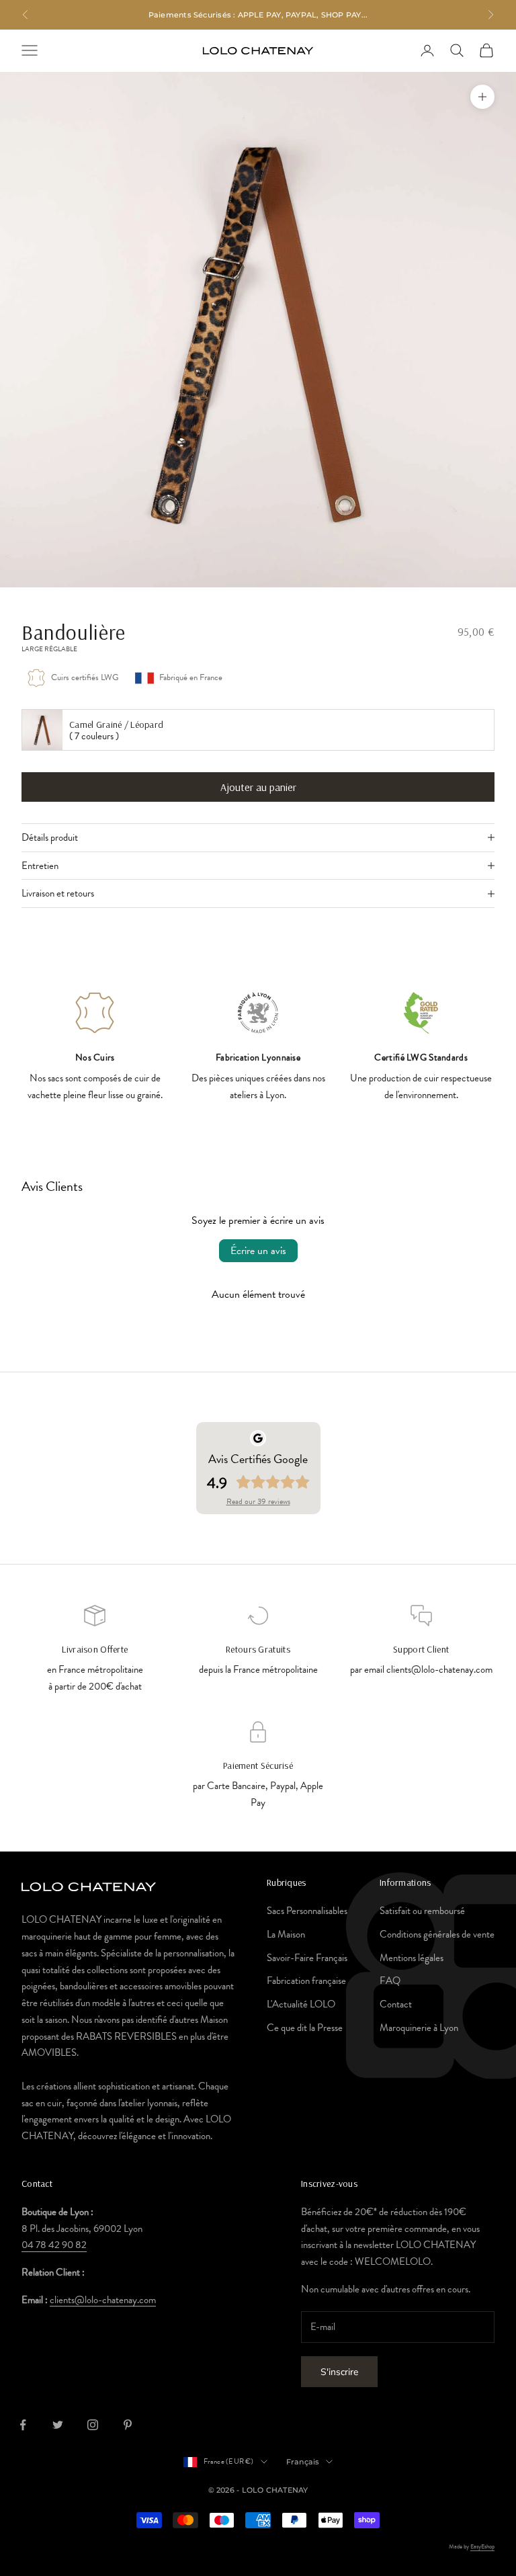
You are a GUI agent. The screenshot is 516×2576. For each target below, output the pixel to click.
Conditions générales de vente (437, 1934)
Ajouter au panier (258, 787)
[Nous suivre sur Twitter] (58, 2425)
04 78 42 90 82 (54, 2245)
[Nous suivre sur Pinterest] (128, 2425)
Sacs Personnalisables (307, 1911)
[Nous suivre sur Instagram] (93, 2425)
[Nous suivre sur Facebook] (23, 2425)
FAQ (390, 1981)
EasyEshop (482, 2546)
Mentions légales (412, 1958)
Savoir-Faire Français (307, 1958)
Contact (396, 2004)
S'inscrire (339, 2372)
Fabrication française (306, 1981)
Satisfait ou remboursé (422, 1911)
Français (303, 2462)
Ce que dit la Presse (305, 2028)
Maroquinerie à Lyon (419, 2028)
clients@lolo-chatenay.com (103, 2300)
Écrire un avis (258, 1251)
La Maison (286, 1934)
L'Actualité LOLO (301, 2004)
